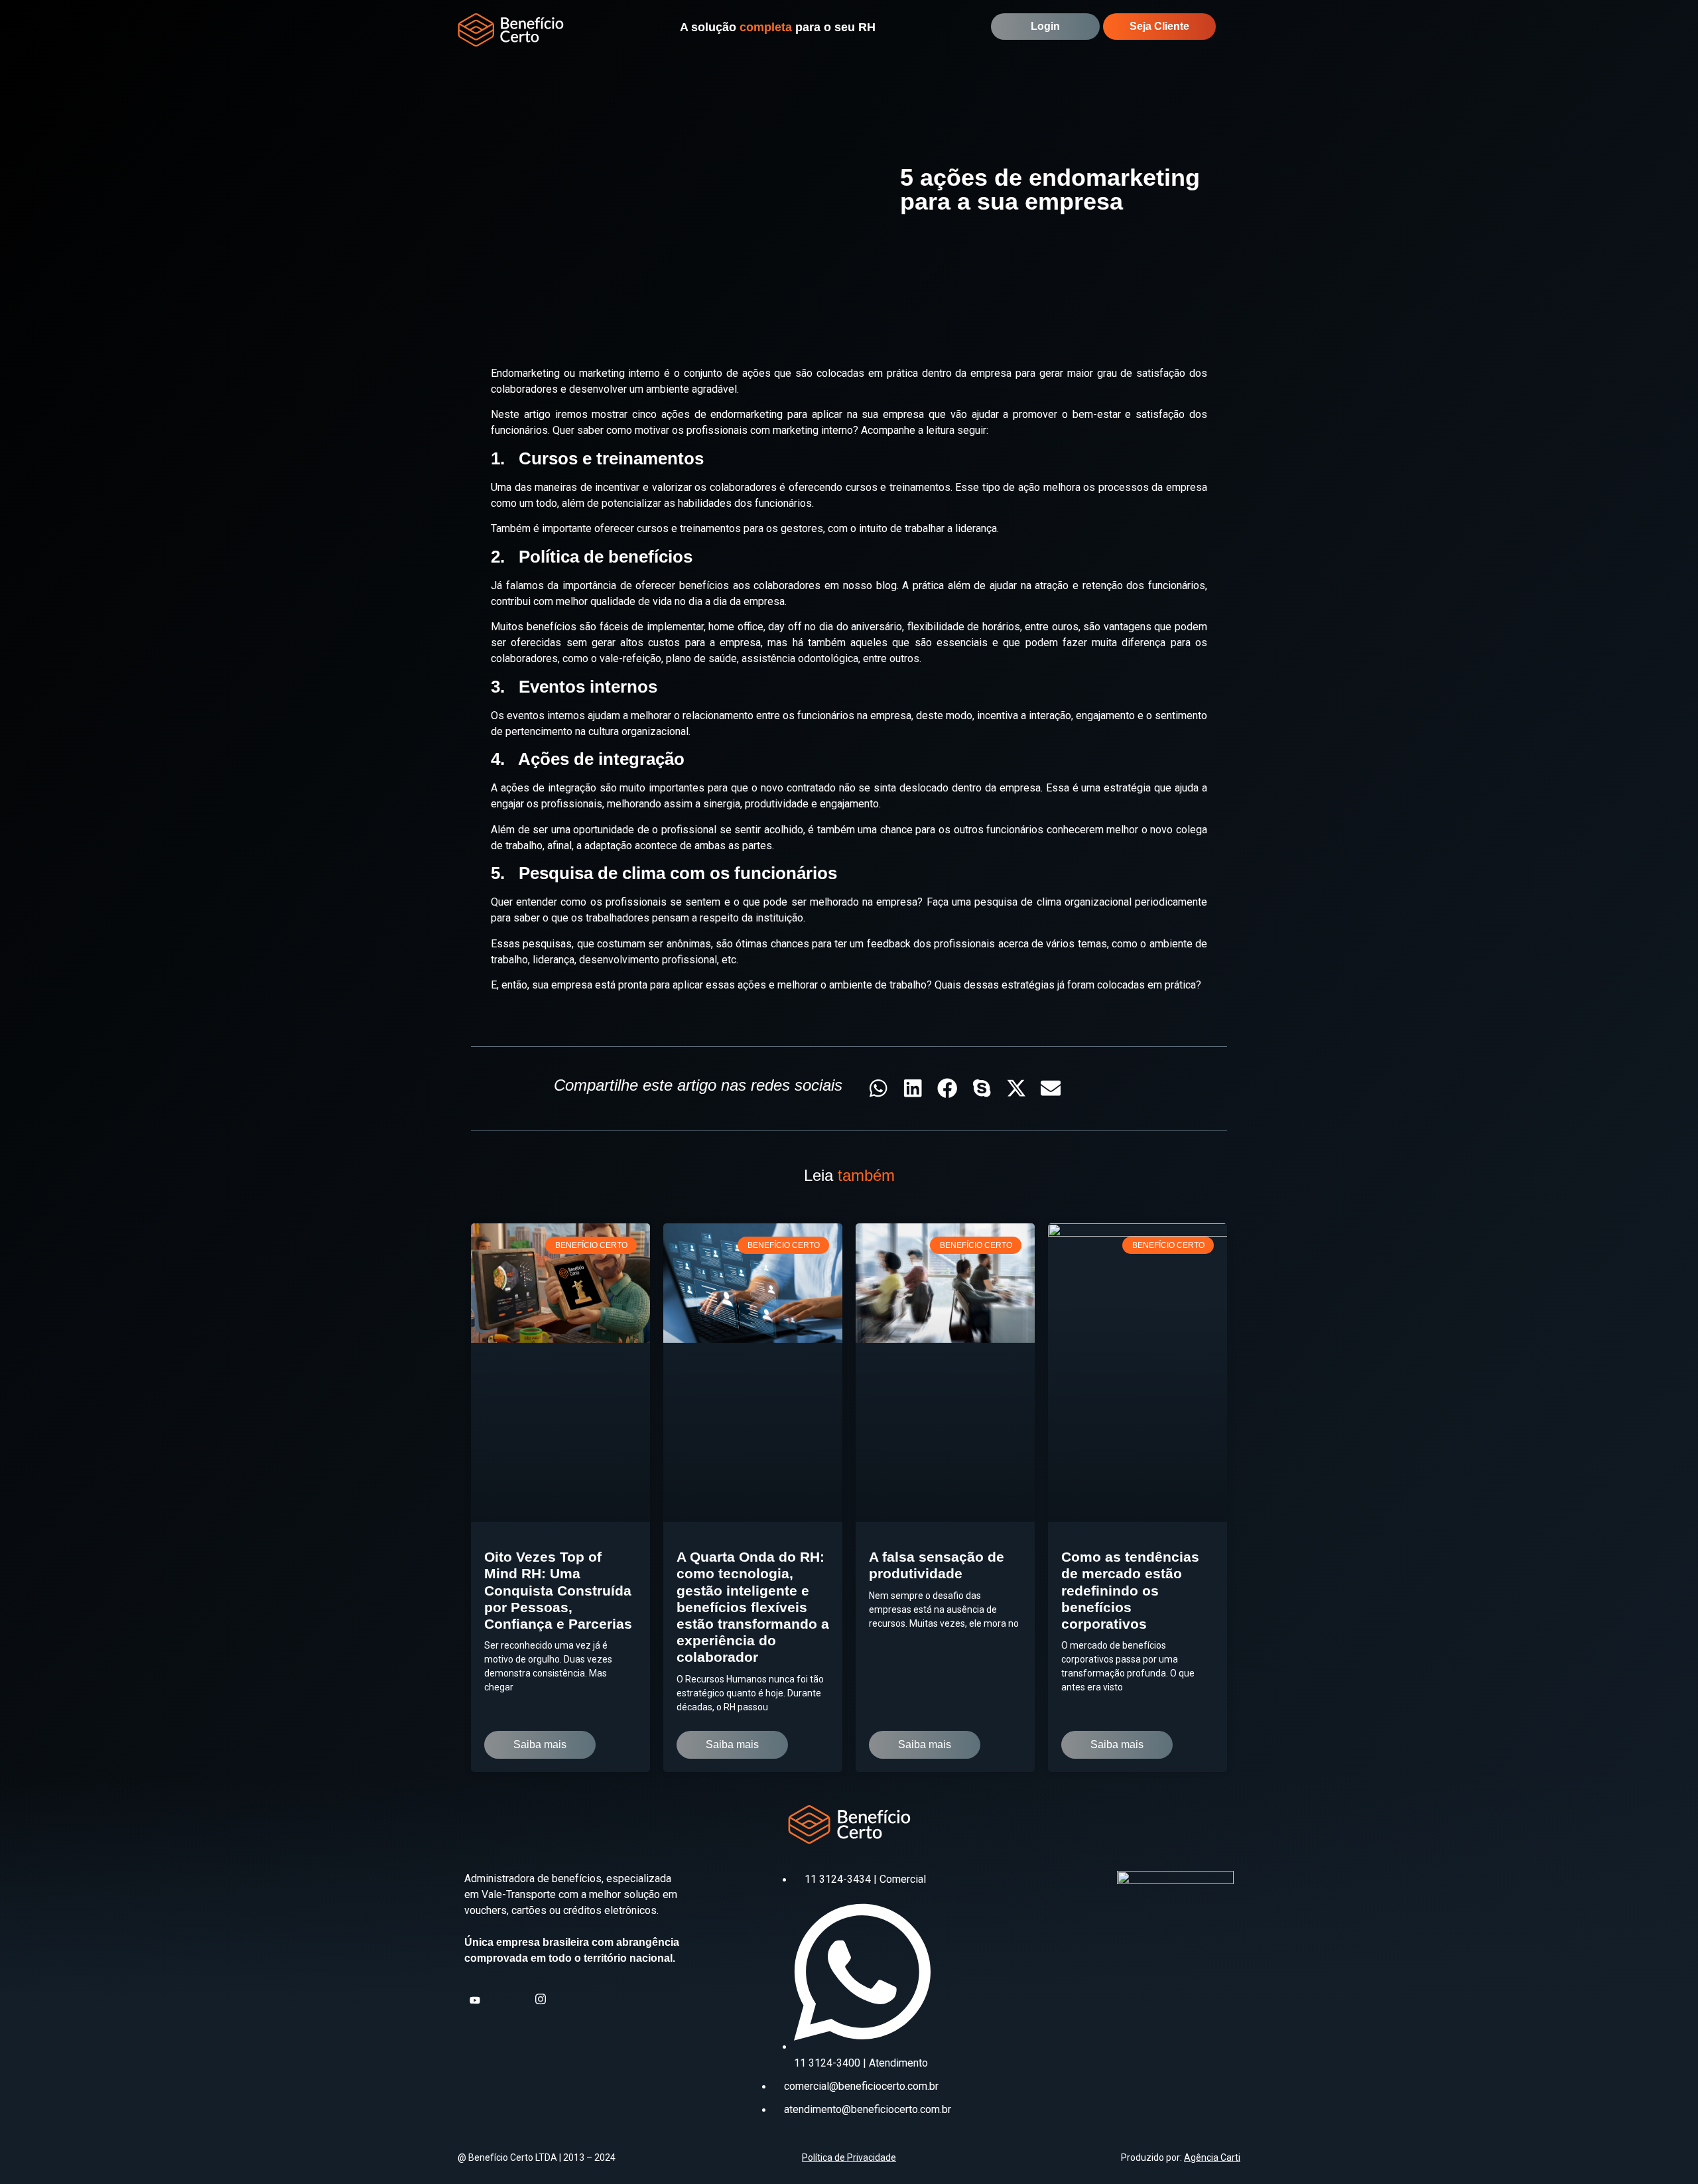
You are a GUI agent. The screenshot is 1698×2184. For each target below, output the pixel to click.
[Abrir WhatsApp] (1665, 2150)
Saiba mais (540, 1744)
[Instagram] (542, 1997)
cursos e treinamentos (898, 487)
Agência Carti (1212, 2157)
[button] (1241, 30)
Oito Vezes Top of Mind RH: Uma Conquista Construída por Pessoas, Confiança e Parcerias (558, 1590)
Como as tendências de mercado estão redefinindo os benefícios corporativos (1130, 1590)
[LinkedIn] (520, 1998)
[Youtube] (476, 1998)
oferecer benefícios (682, 585)
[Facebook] (498, 1998)
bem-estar (1097, 414)
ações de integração (549, 788)
